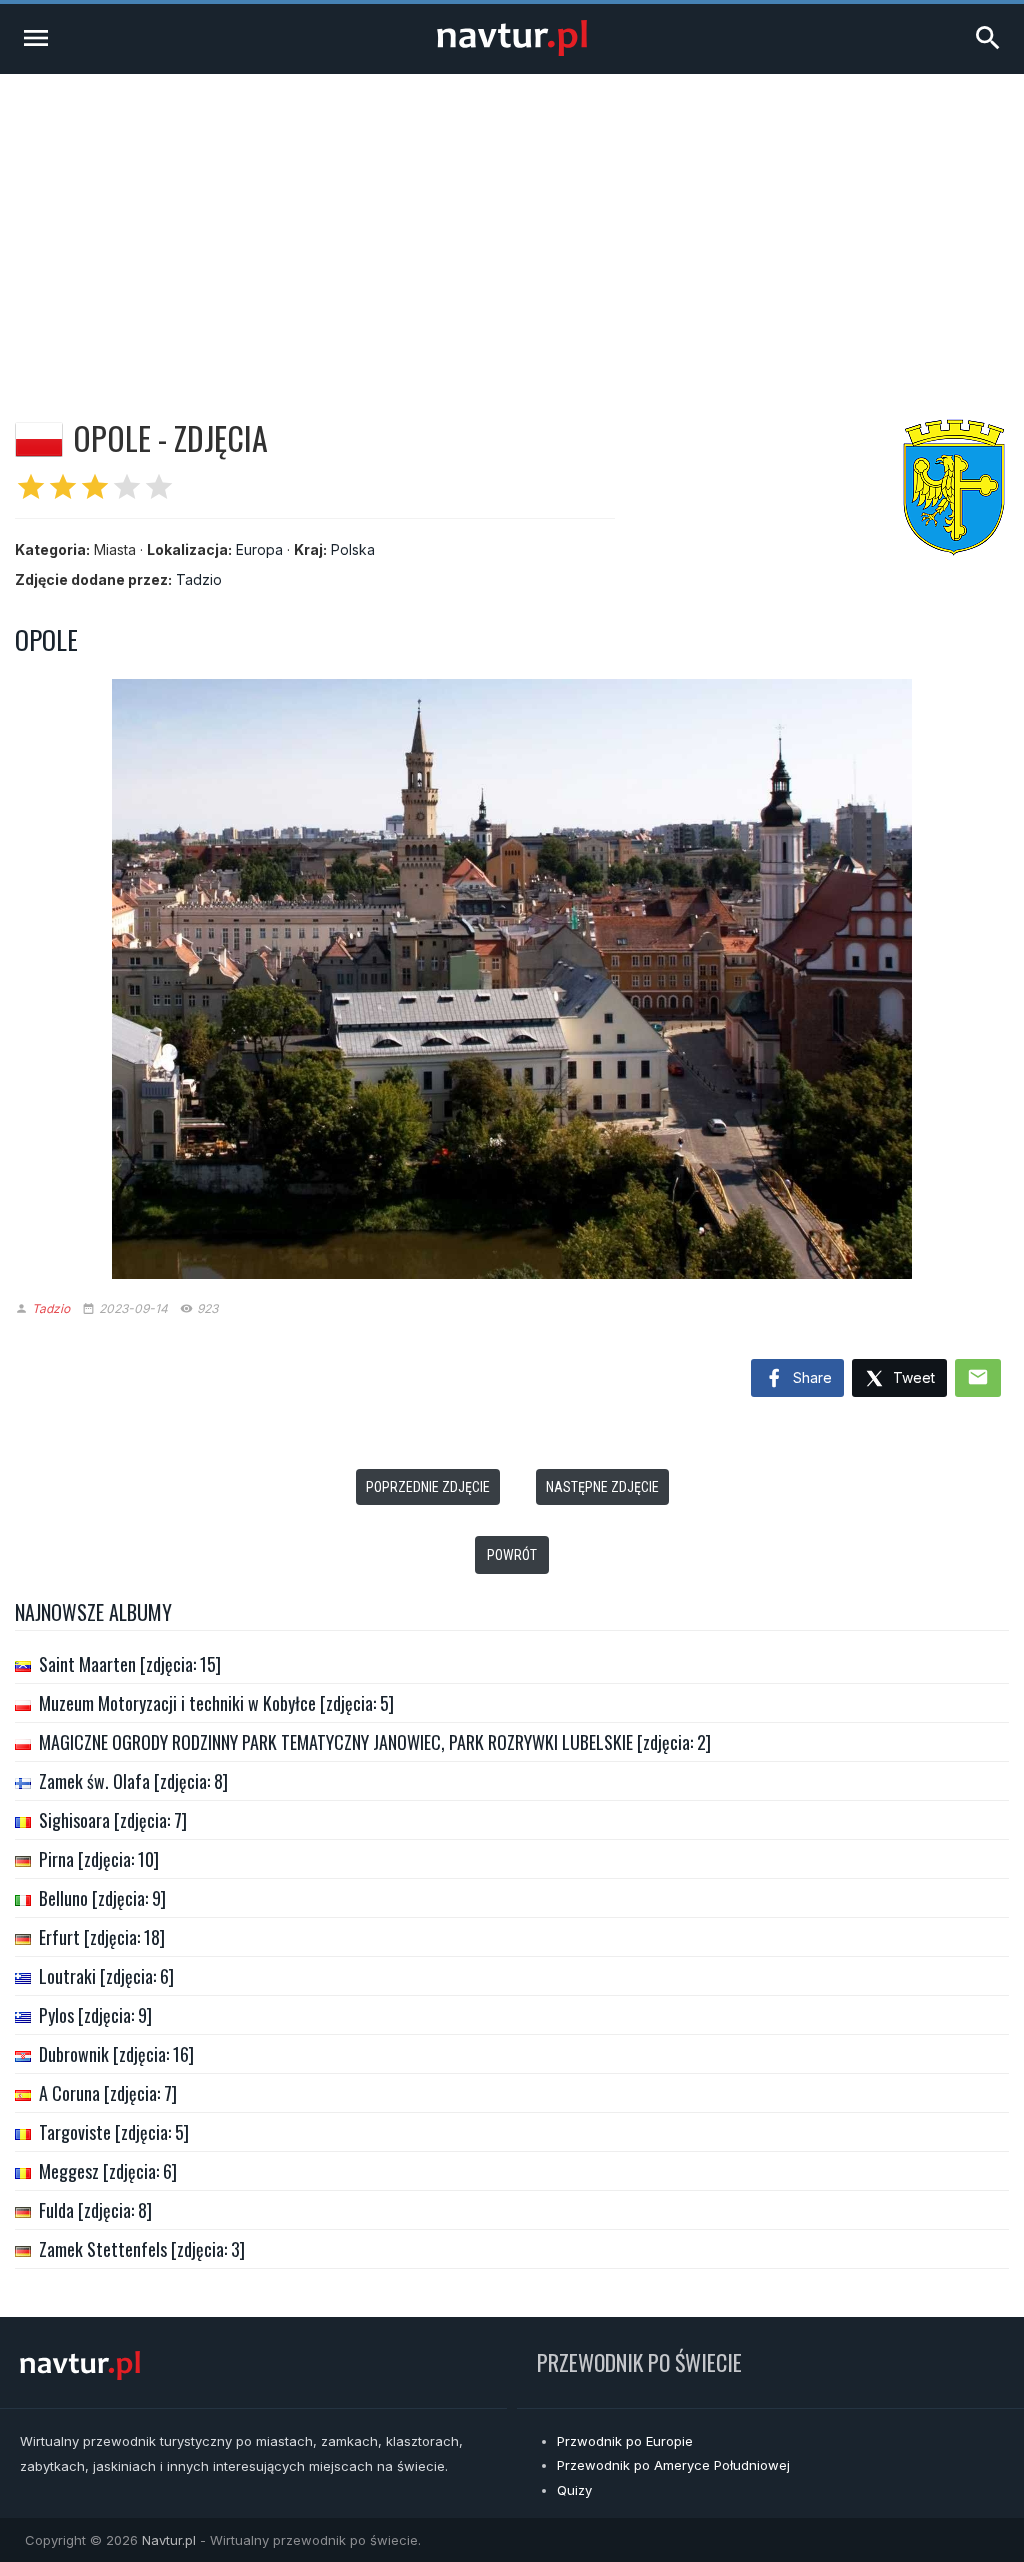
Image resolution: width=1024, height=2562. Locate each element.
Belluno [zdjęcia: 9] (102, 1898)
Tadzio (199, 579)
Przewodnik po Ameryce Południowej (673, 2465)
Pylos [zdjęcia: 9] (95, 2015)
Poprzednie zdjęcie (428, 1487)
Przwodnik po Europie (625, 2441)
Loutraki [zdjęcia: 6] (106, 1976)
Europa (259, 549)
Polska (353, 549)
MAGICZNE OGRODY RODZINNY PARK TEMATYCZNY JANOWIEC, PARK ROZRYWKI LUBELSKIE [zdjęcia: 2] (375, 1742)
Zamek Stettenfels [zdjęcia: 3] (142, 2249)
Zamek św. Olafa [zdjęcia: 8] (133, 1781)
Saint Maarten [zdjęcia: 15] (130, 1664)
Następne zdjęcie (602, 1487)
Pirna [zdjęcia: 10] (99, 1859)
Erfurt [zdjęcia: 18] (102, 1937)
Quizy (574, 2490)
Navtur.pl (169, 2540)
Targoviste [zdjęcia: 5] (114, 2132)
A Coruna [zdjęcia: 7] (108, 2093)
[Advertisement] (512, 224)
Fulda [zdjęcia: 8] (95, 2210)
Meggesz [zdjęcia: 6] (108, 2171)
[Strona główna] (512, 50)
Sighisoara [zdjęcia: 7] (113, 1820)
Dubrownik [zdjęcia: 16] (116, 2054)
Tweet (912, 1377)
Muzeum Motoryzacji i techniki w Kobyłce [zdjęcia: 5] (216, 1703)
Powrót (512, 1555)
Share (810, 1377)
